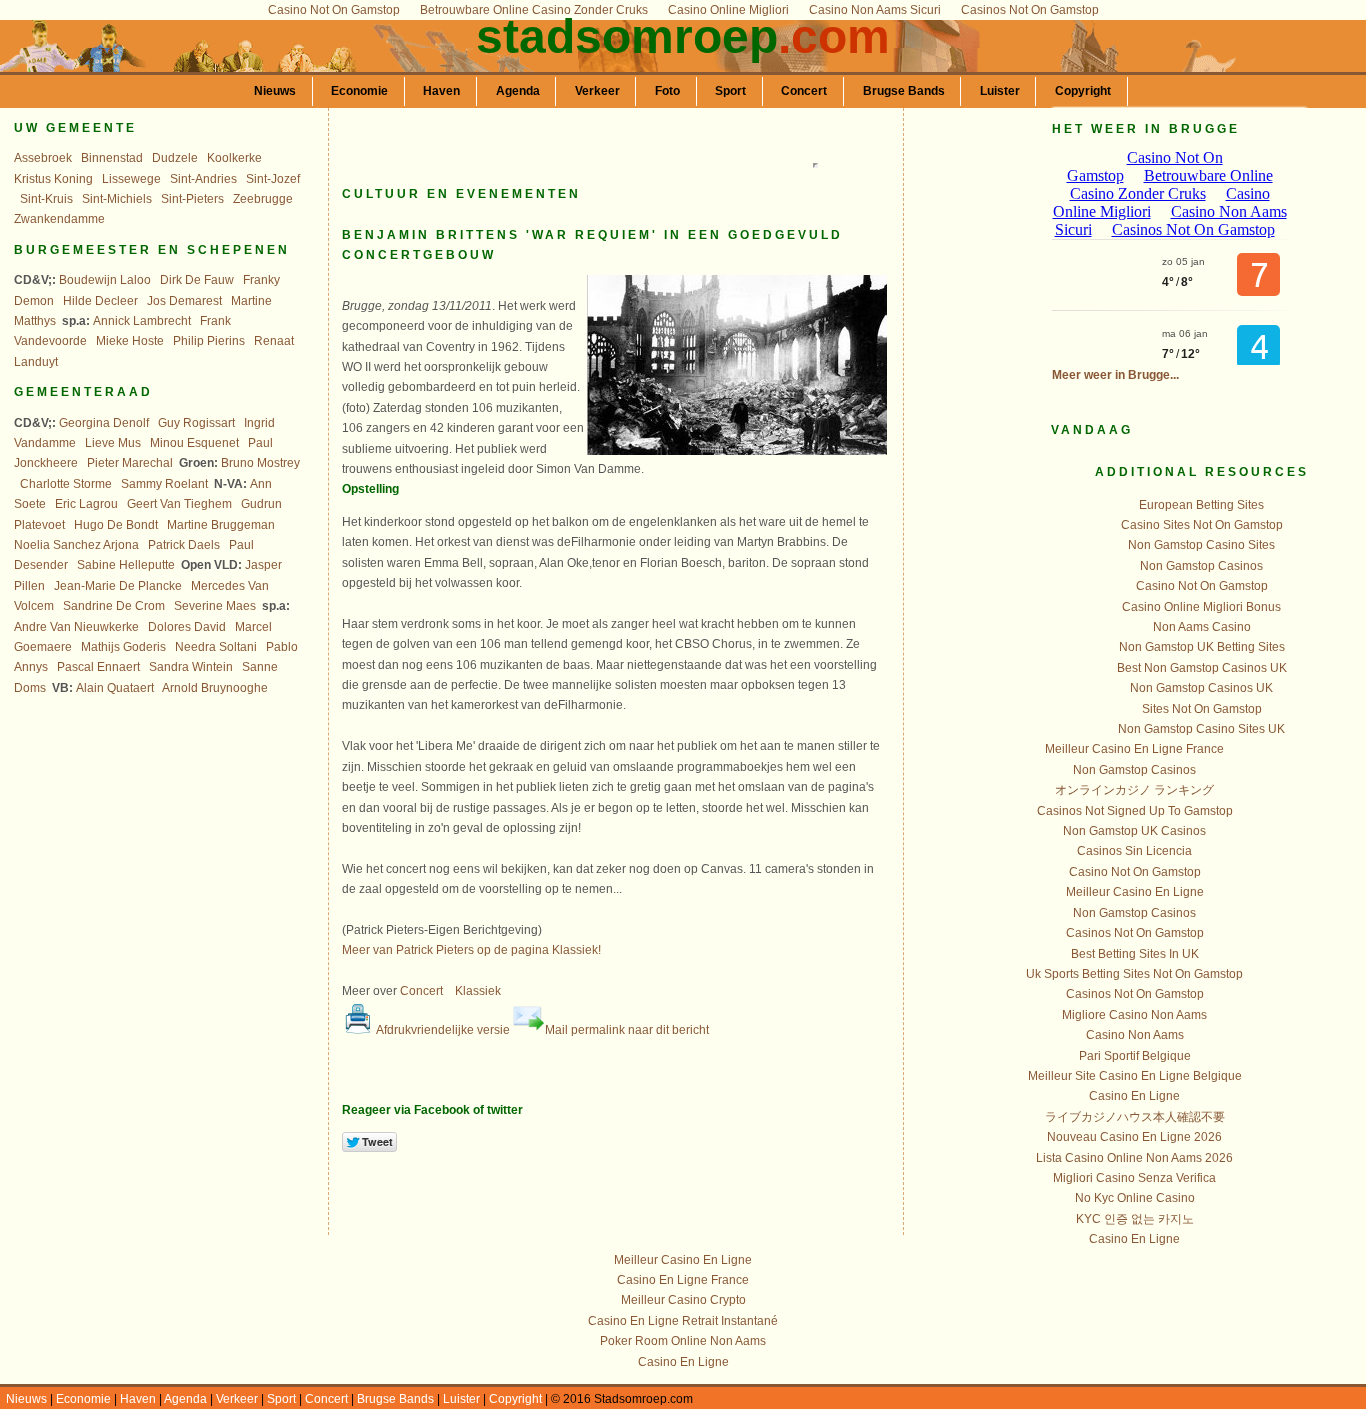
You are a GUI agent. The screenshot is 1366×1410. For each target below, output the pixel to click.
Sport (730, 91)
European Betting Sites (1201, 505)
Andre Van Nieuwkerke (76, 627)
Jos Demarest (184, 301)
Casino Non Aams (1135, 1035)
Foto (667, 91)
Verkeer (597, 91)
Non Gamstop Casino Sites (1201, 545)
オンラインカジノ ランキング (1134, 790)
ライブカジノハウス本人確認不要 (1135, 1117)
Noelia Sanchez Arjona (76, 545)
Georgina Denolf (104, 423)
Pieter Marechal (130, 463)
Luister (1000, 91)
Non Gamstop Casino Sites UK (1201, 729)
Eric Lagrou (86, 504)
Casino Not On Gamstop (1202, 586)
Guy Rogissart (196, 423)
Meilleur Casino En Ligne (1135, 892)
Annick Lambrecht (142, 321)
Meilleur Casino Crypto (683, 1300)
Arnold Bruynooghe (215, 688)
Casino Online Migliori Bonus (1201, 607)
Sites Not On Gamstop (1202, 709)
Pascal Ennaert (98, 667)
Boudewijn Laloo (105, 280)
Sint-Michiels (117, 199)
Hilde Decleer (100, 301)
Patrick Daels (184, 545)
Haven (441, 91)
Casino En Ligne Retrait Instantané (683, 1321)
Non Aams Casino (1202, 627)
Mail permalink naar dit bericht (627, 1030)
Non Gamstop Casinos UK (1201, 688)
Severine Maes (215, 606)
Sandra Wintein (191, 667)
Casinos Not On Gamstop (1135, 933)
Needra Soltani (216, 647)
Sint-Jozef (273, 179)
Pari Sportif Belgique (1135, 1056)
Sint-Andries (203, 179)
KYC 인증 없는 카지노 (1135, 1219)
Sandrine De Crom (114, 606)
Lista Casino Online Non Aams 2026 (1134, 1158)
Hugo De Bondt (116, 525)
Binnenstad (112, 158)
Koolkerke (234, 158)
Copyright (1083, 91)
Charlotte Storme (66, 484)
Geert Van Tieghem (179, 504)
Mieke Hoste (130, 341)
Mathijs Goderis (123, 647)
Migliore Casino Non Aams (1134, 1015)
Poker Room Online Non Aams (683, 1341)
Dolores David (187, 627)
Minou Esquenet (194, 443)
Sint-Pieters (192, 199)
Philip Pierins (209, 341)
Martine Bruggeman (221, 525)
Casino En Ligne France (683, 1280)
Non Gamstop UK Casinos (1134, 831)
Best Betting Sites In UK (1135, 954)
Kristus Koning (53, 179)
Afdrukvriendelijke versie (442, 1030)
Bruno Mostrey (260, 463)
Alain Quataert (115, 688)
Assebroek (43, 158)
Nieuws (275, 91)
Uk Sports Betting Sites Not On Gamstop (1134, 974)
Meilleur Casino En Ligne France (1134, 749)
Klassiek (478, 991)
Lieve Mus (113, 443)
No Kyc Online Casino (1135, 1198)
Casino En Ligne (1134, 1096)
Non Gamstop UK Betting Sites (1202, 647)
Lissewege (131, 179)
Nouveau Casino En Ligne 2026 (1134, 1137)
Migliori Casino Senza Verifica (1134, 1178)
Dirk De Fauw (197, 280)
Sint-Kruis (46, 199)
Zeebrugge (263, 199)
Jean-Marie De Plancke (118, 586)
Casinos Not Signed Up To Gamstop (1135, 811)
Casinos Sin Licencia (1134, 851)
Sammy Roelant (164, 484)
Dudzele (175, 158)
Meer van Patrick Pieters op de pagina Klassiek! (471, 950)
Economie (359, 91)
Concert (804, 91)
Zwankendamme (59, 219)
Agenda (518, 91)
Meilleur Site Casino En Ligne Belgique (1135, 1076)
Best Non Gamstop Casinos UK (1202, 668)
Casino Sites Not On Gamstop (1202, 525)
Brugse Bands (904, 91)
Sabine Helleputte (126, 565)
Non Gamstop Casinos (1201, 566)
